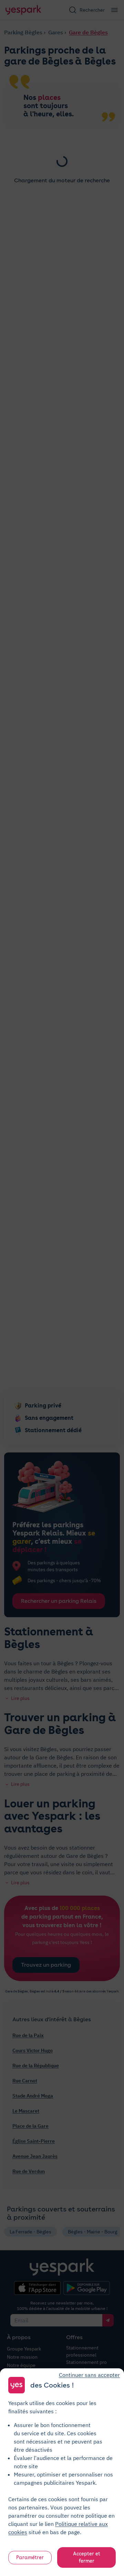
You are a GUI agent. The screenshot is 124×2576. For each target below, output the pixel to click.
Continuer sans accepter (89, 2375)
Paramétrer (30, 2557)
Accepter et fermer (87, 2557)
